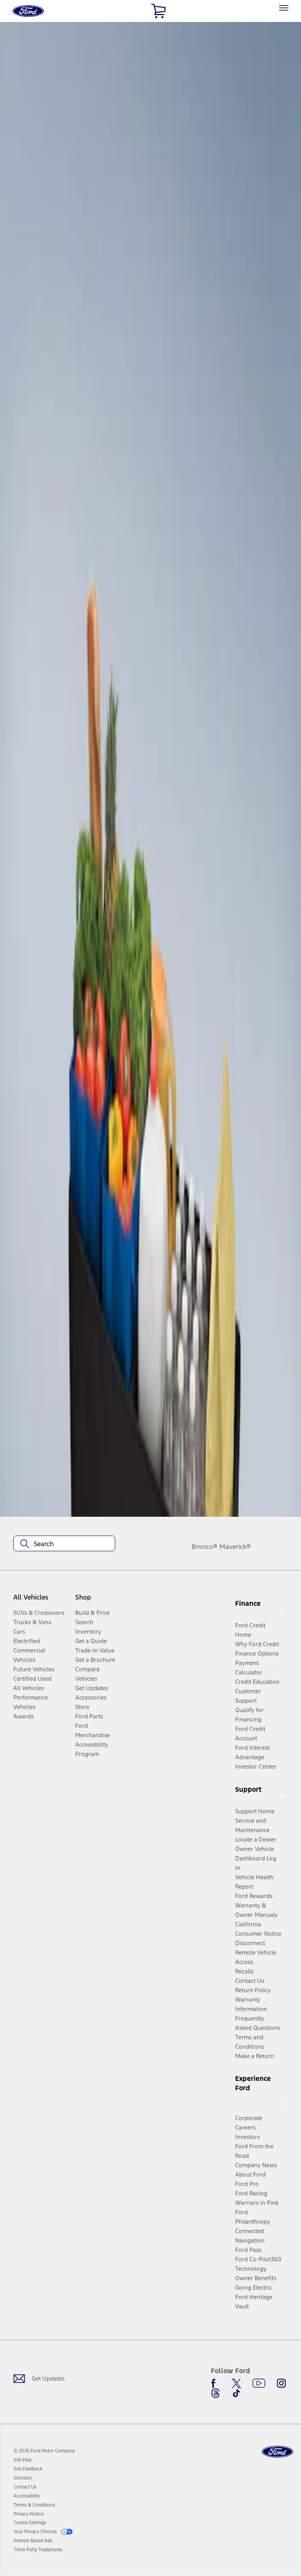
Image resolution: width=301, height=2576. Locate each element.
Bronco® (205, 1547)
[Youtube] (259, 2383)
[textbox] (64, 1544)
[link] (23, 2460)
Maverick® (235, 1547)
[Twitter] (236, 2383)
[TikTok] (236, 2393)
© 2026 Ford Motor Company (44, 2451)
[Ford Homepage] (277, 2452)
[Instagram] (281, 2383)
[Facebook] (216, 2383)
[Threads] (216, 2393)
